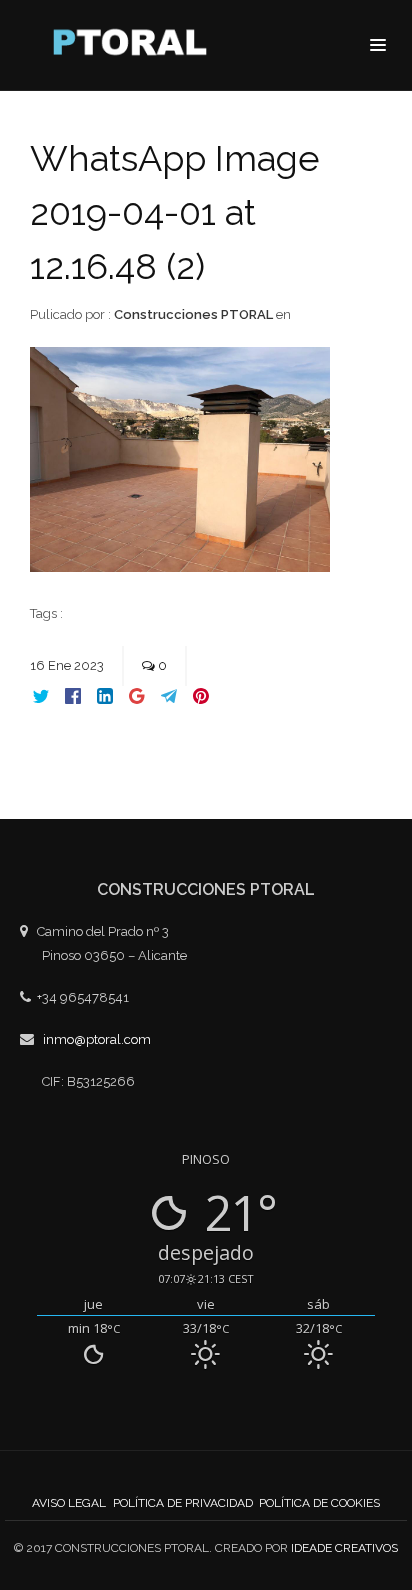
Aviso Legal (69, 1503)
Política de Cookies (319, 1503)
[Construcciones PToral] (135, 47)
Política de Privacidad (183, 1503)
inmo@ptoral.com (97, 1039)
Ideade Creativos (344, 1548)
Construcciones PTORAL (193, 314)
